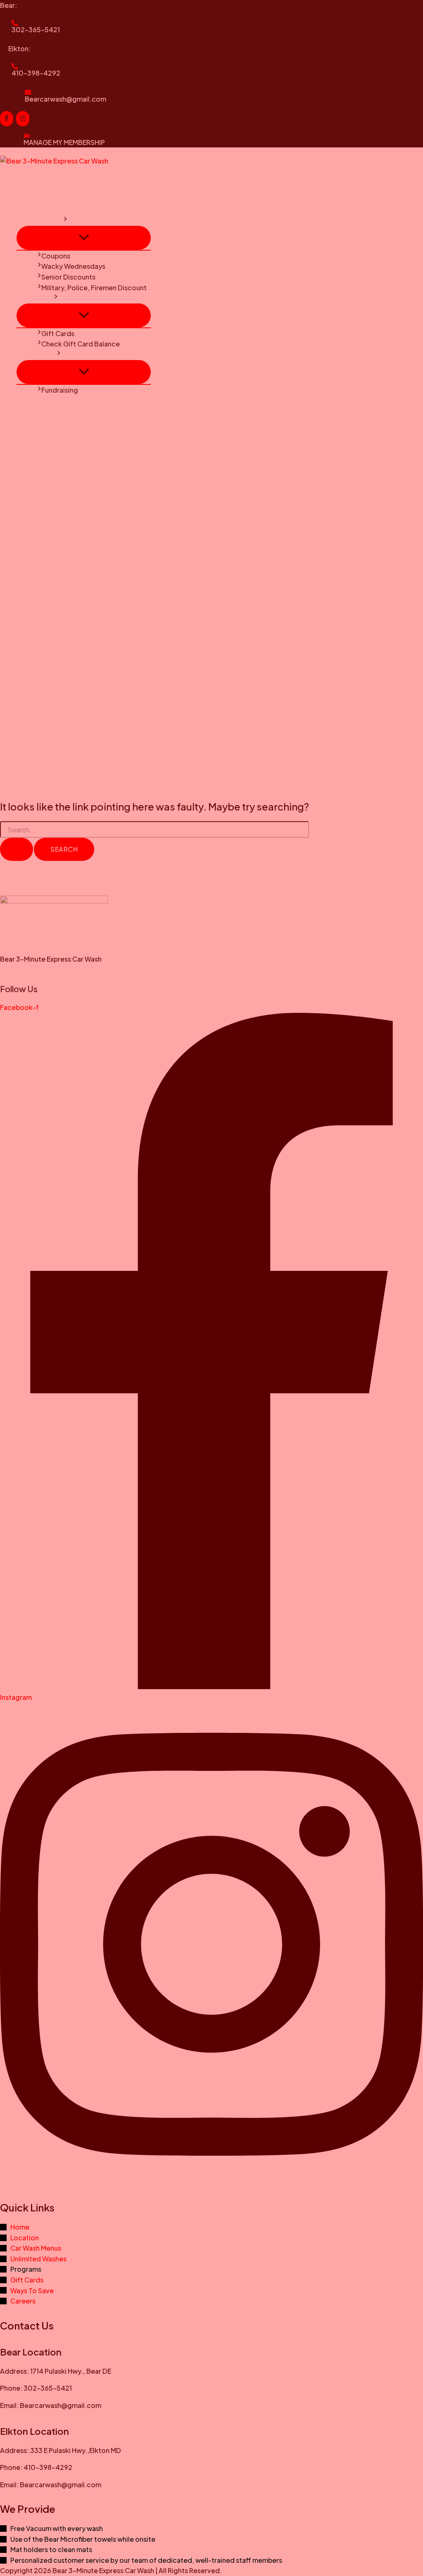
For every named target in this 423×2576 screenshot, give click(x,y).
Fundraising (60, 390)
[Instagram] (23, 119)
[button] (65, 220)
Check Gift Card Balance (81, 344)
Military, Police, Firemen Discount (94, 288)
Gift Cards (37, 298)
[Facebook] (7, 119)
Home (30, 178)
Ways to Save (42, 220)
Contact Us (39, 354)
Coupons (56, 256)
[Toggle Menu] (84, 238)
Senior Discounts (68, 277)
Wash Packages (45, 199)
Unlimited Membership (56, 210)
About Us (35, 411)
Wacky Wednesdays (73, 266)
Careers (33, 400)
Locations (37, 188)
